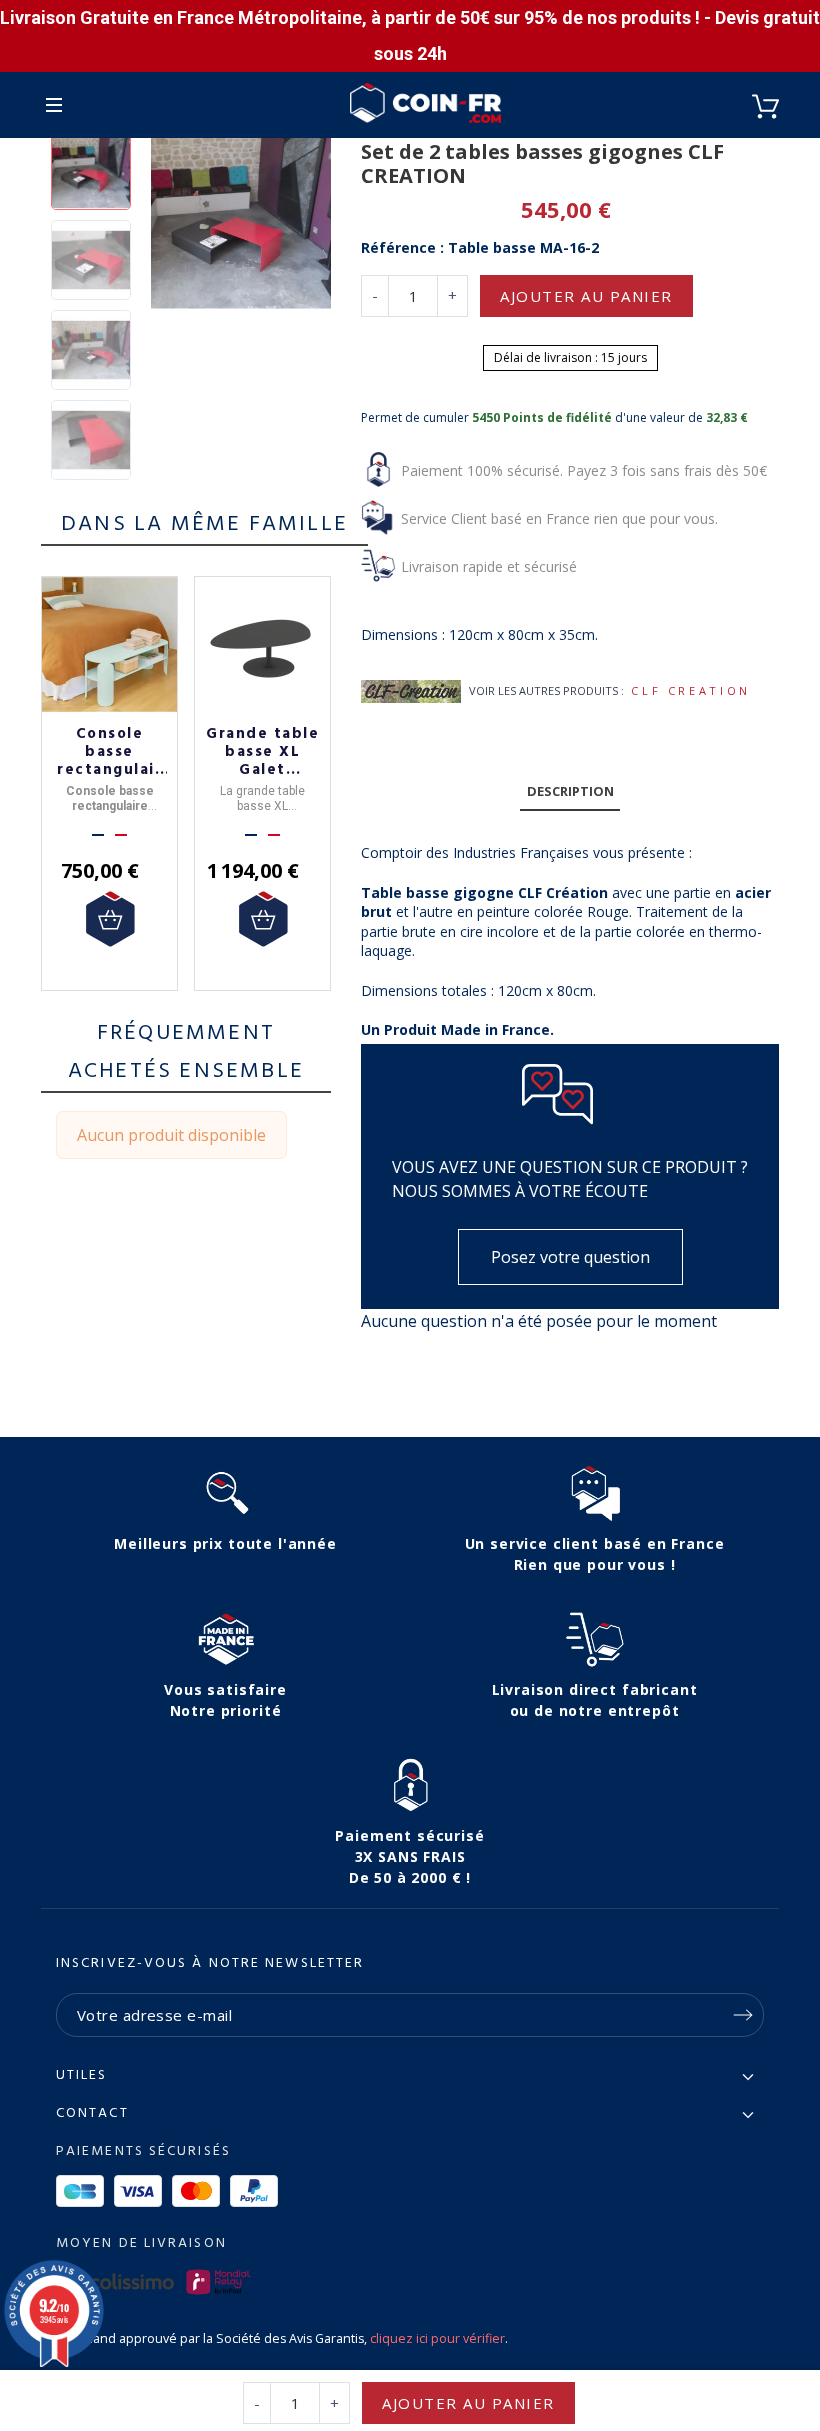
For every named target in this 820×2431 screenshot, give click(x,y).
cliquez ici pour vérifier (437, 2338)
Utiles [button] (82, 2076)
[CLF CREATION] (411, 690)
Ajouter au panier (586, 296)
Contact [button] (92, 2114)
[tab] (570, 792)
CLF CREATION (691, 690)
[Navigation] (54, 105)
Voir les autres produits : (546, 690)
